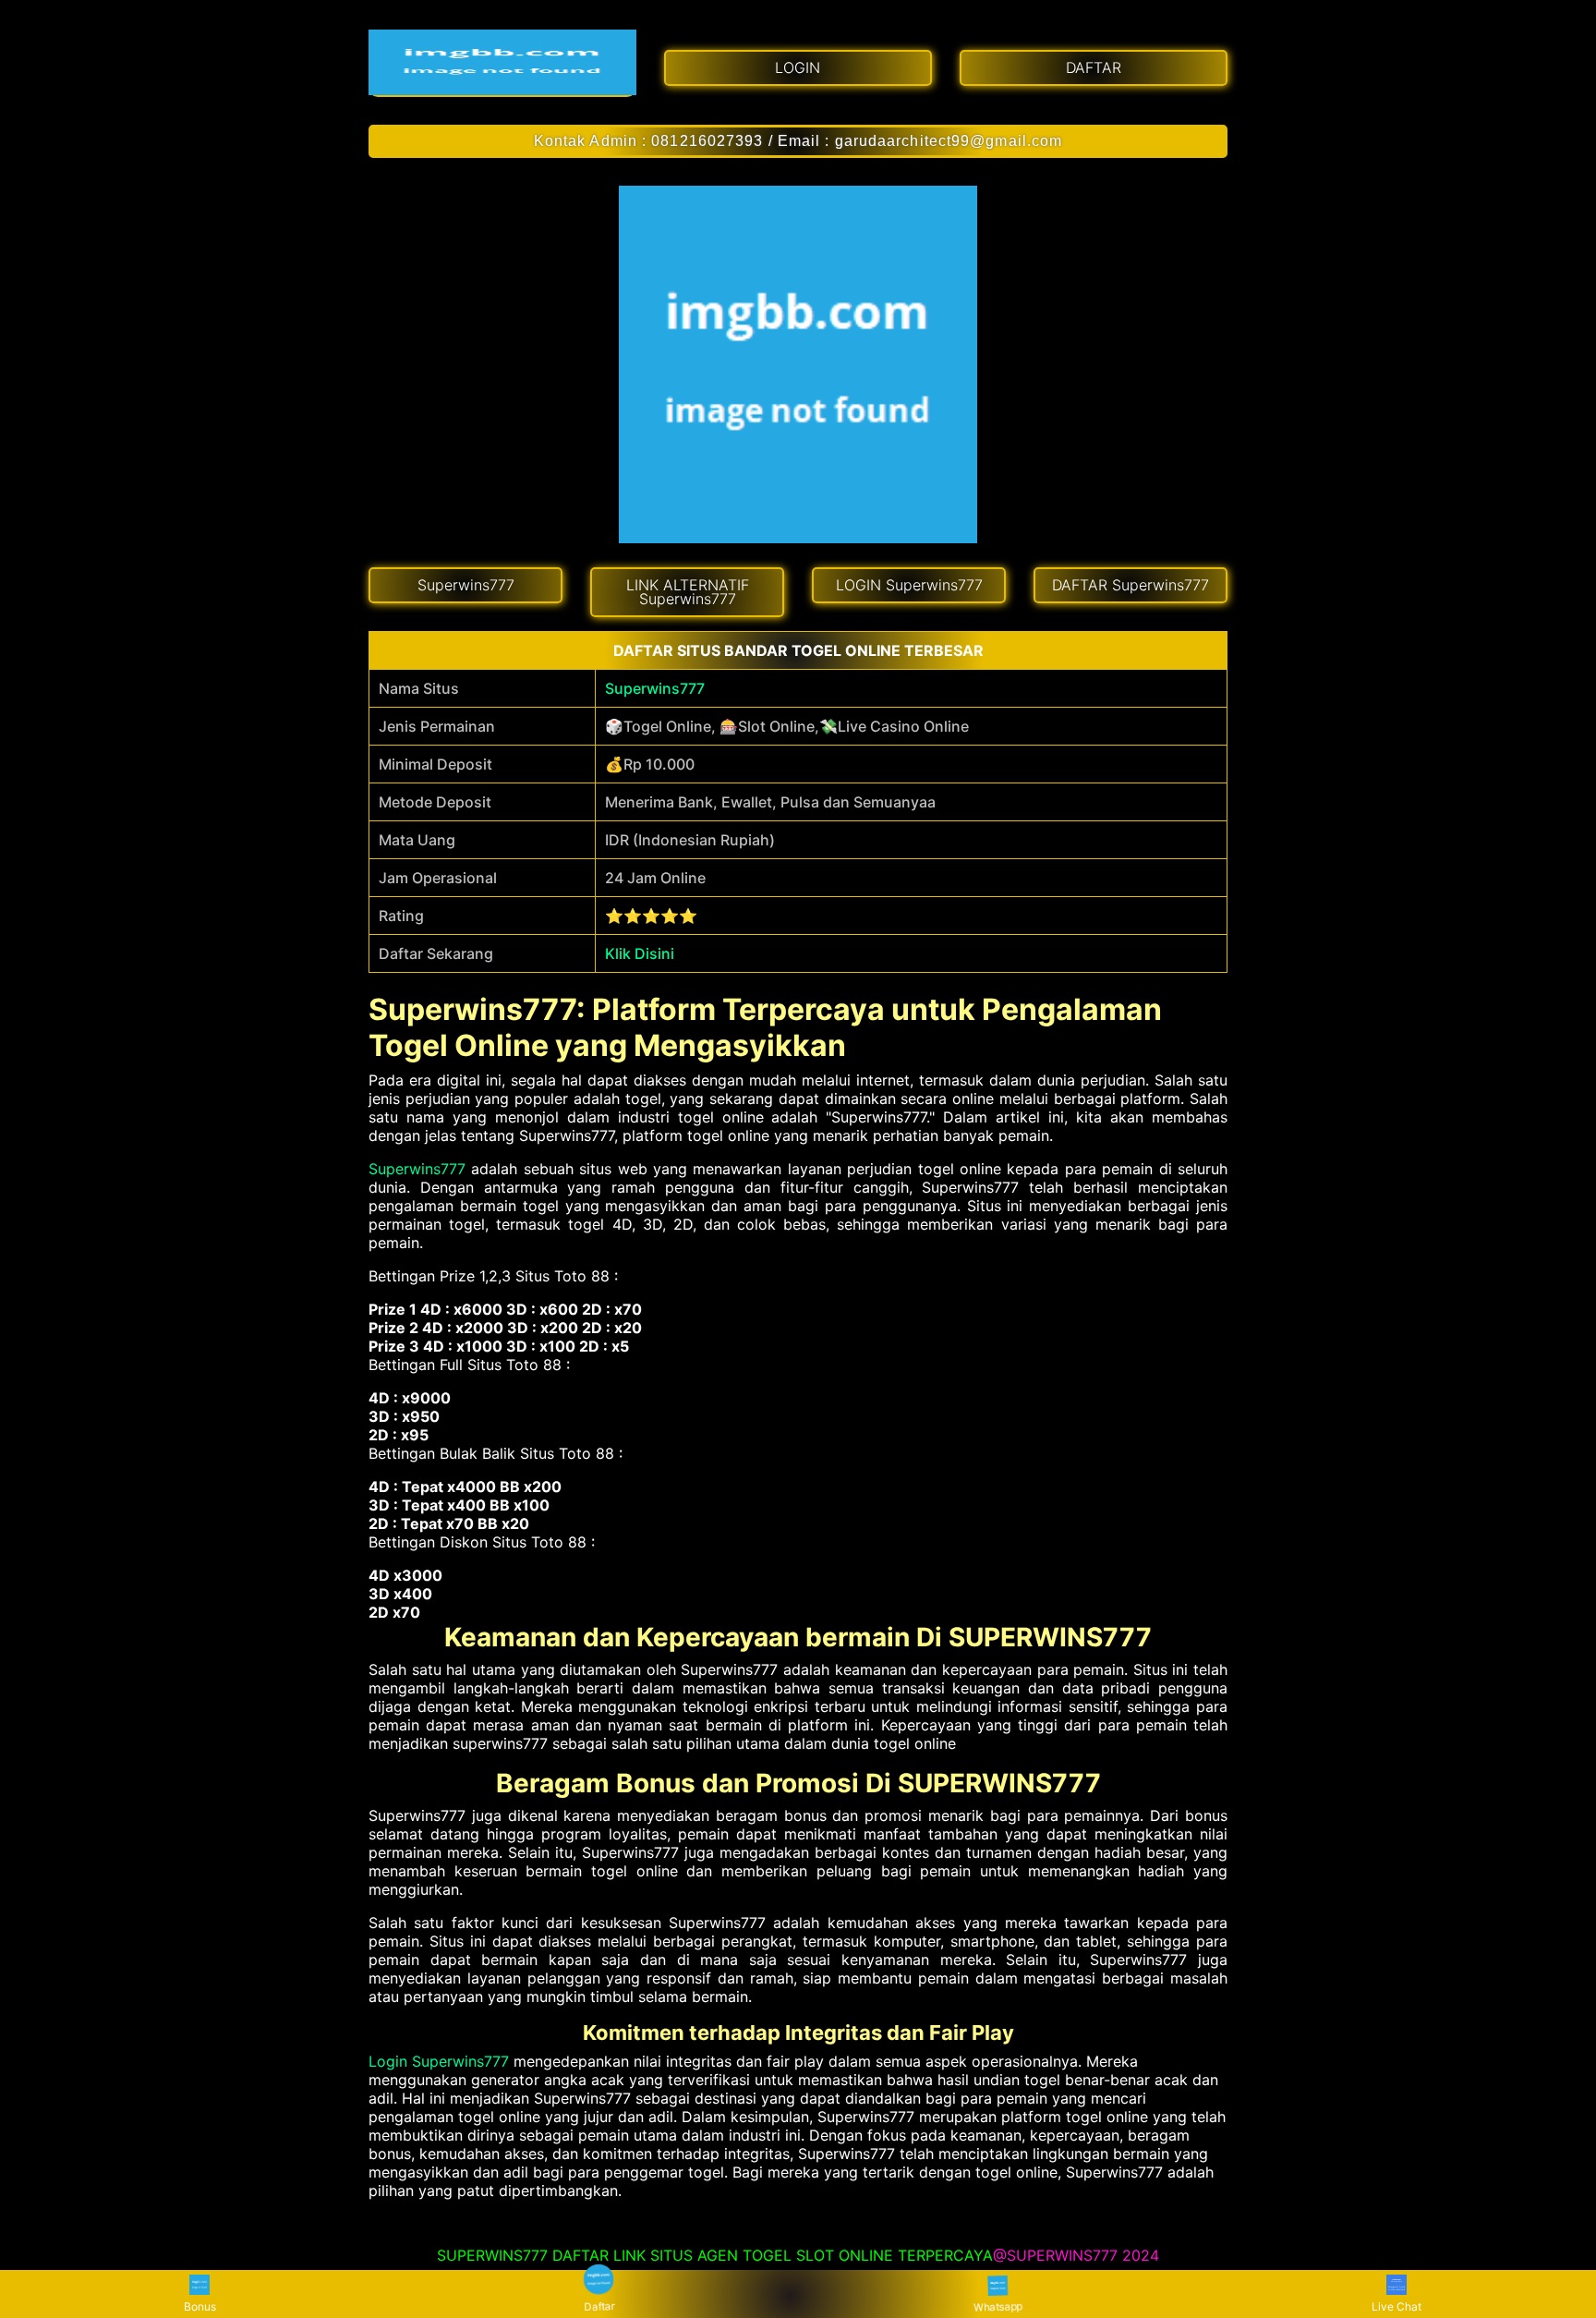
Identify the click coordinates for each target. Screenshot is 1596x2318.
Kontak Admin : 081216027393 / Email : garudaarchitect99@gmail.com (798, 141)
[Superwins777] (502, 62)
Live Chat (1396, 2306)
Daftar (599, 2306)
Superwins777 (655, 688)
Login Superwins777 (439, 2061)
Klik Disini (640, 953)
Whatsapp (997, 2305)
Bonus (200, 2306)
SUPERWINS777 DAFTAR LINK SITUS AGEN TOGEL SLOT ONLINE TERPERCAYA (715, 2255)
